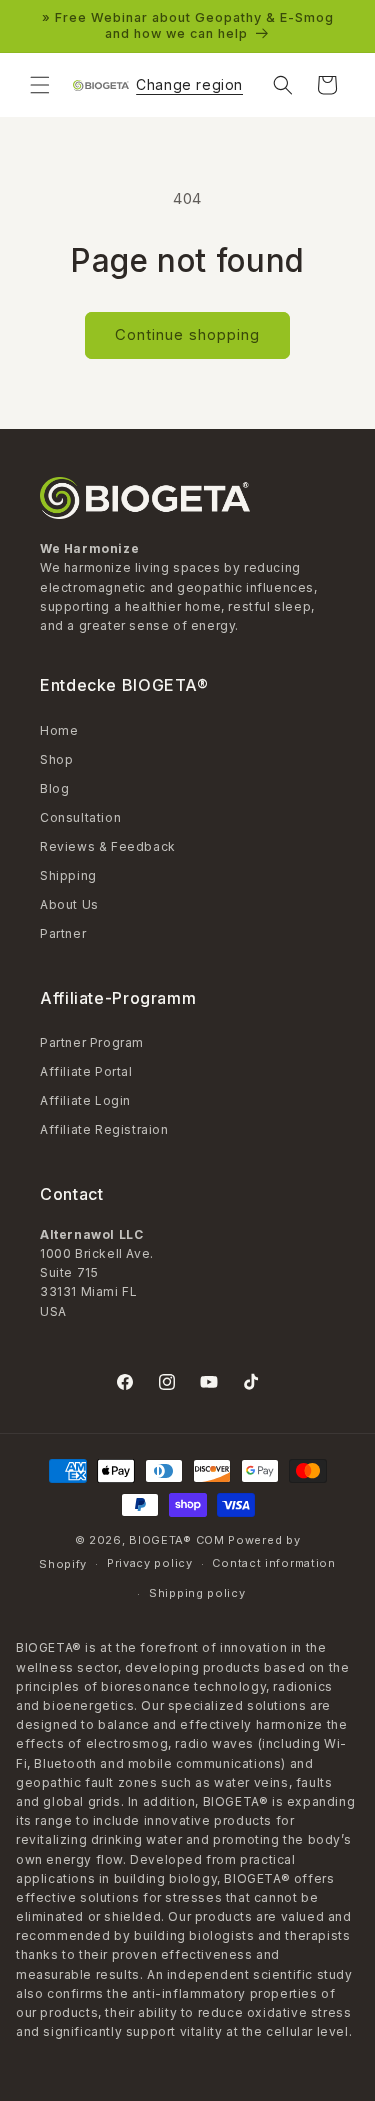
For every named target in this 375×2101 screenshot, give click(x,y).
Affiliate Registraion (104, 1129)
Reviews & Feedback (108, 846)
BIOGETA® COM (176, 1540)
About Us (69, 904)
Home (59, 730)
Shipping (68, 875)
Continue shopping (187, 334)
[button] (40, 85)
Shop (56, 759)
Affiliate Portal (86, 1071)
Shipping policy (197, 1593)
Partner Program (92, 1042)
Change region (189, 85)
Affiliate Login (85, 1100)
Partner (63, 933)
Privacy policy (150, 1563)
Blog (54, 788)
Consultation (80, 817)
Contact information (273, 1563)
